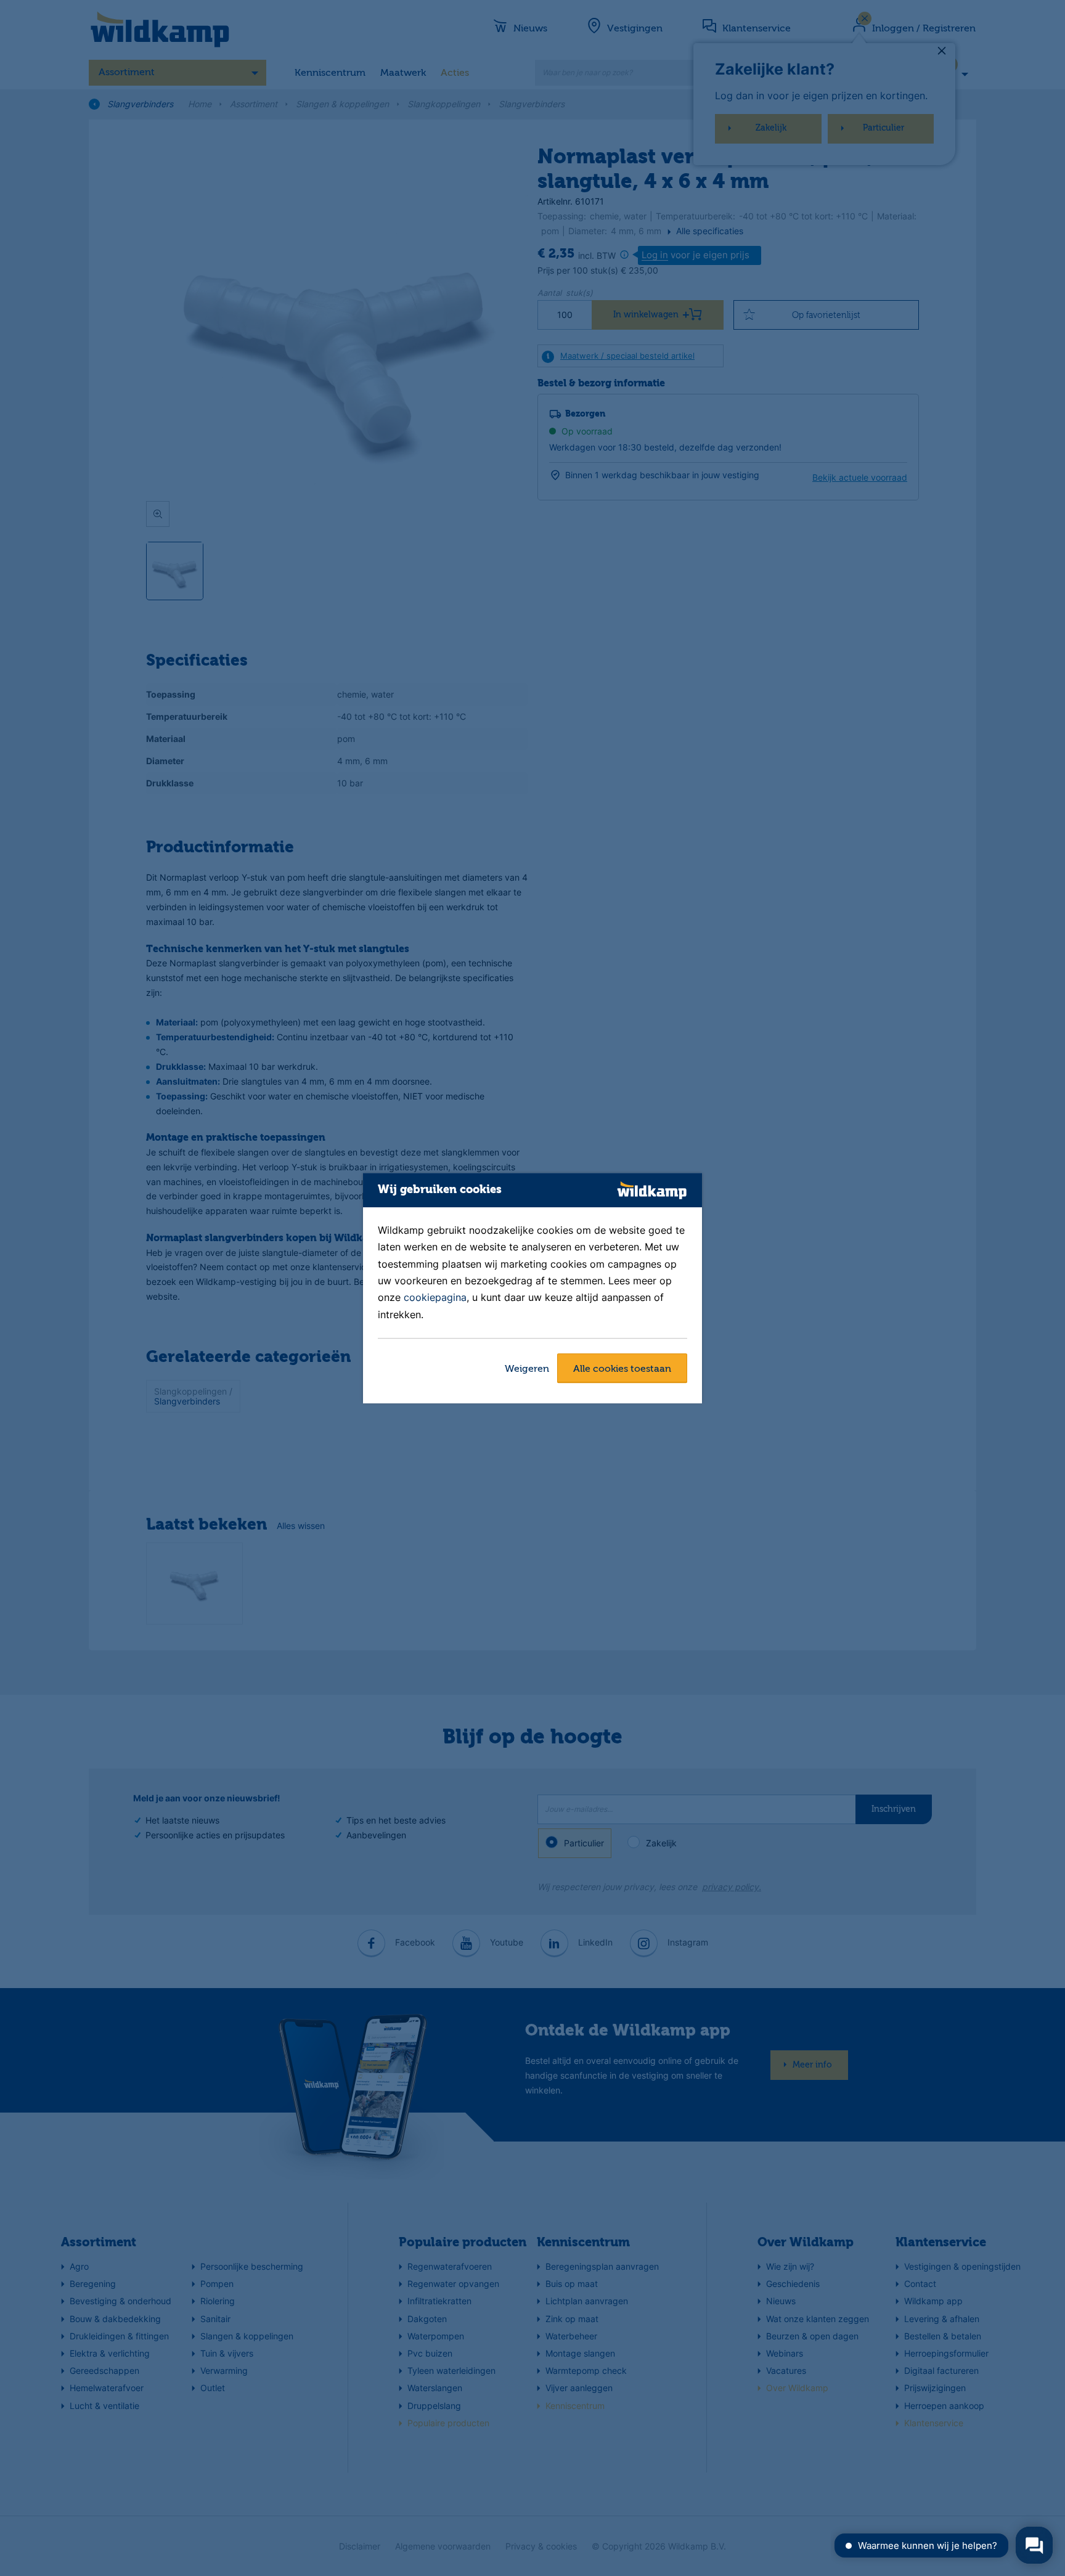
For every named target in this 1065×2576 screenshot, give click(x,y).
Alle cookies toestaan (622, 1369)
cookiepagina (435, 1298)
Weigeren (527, 1369)
